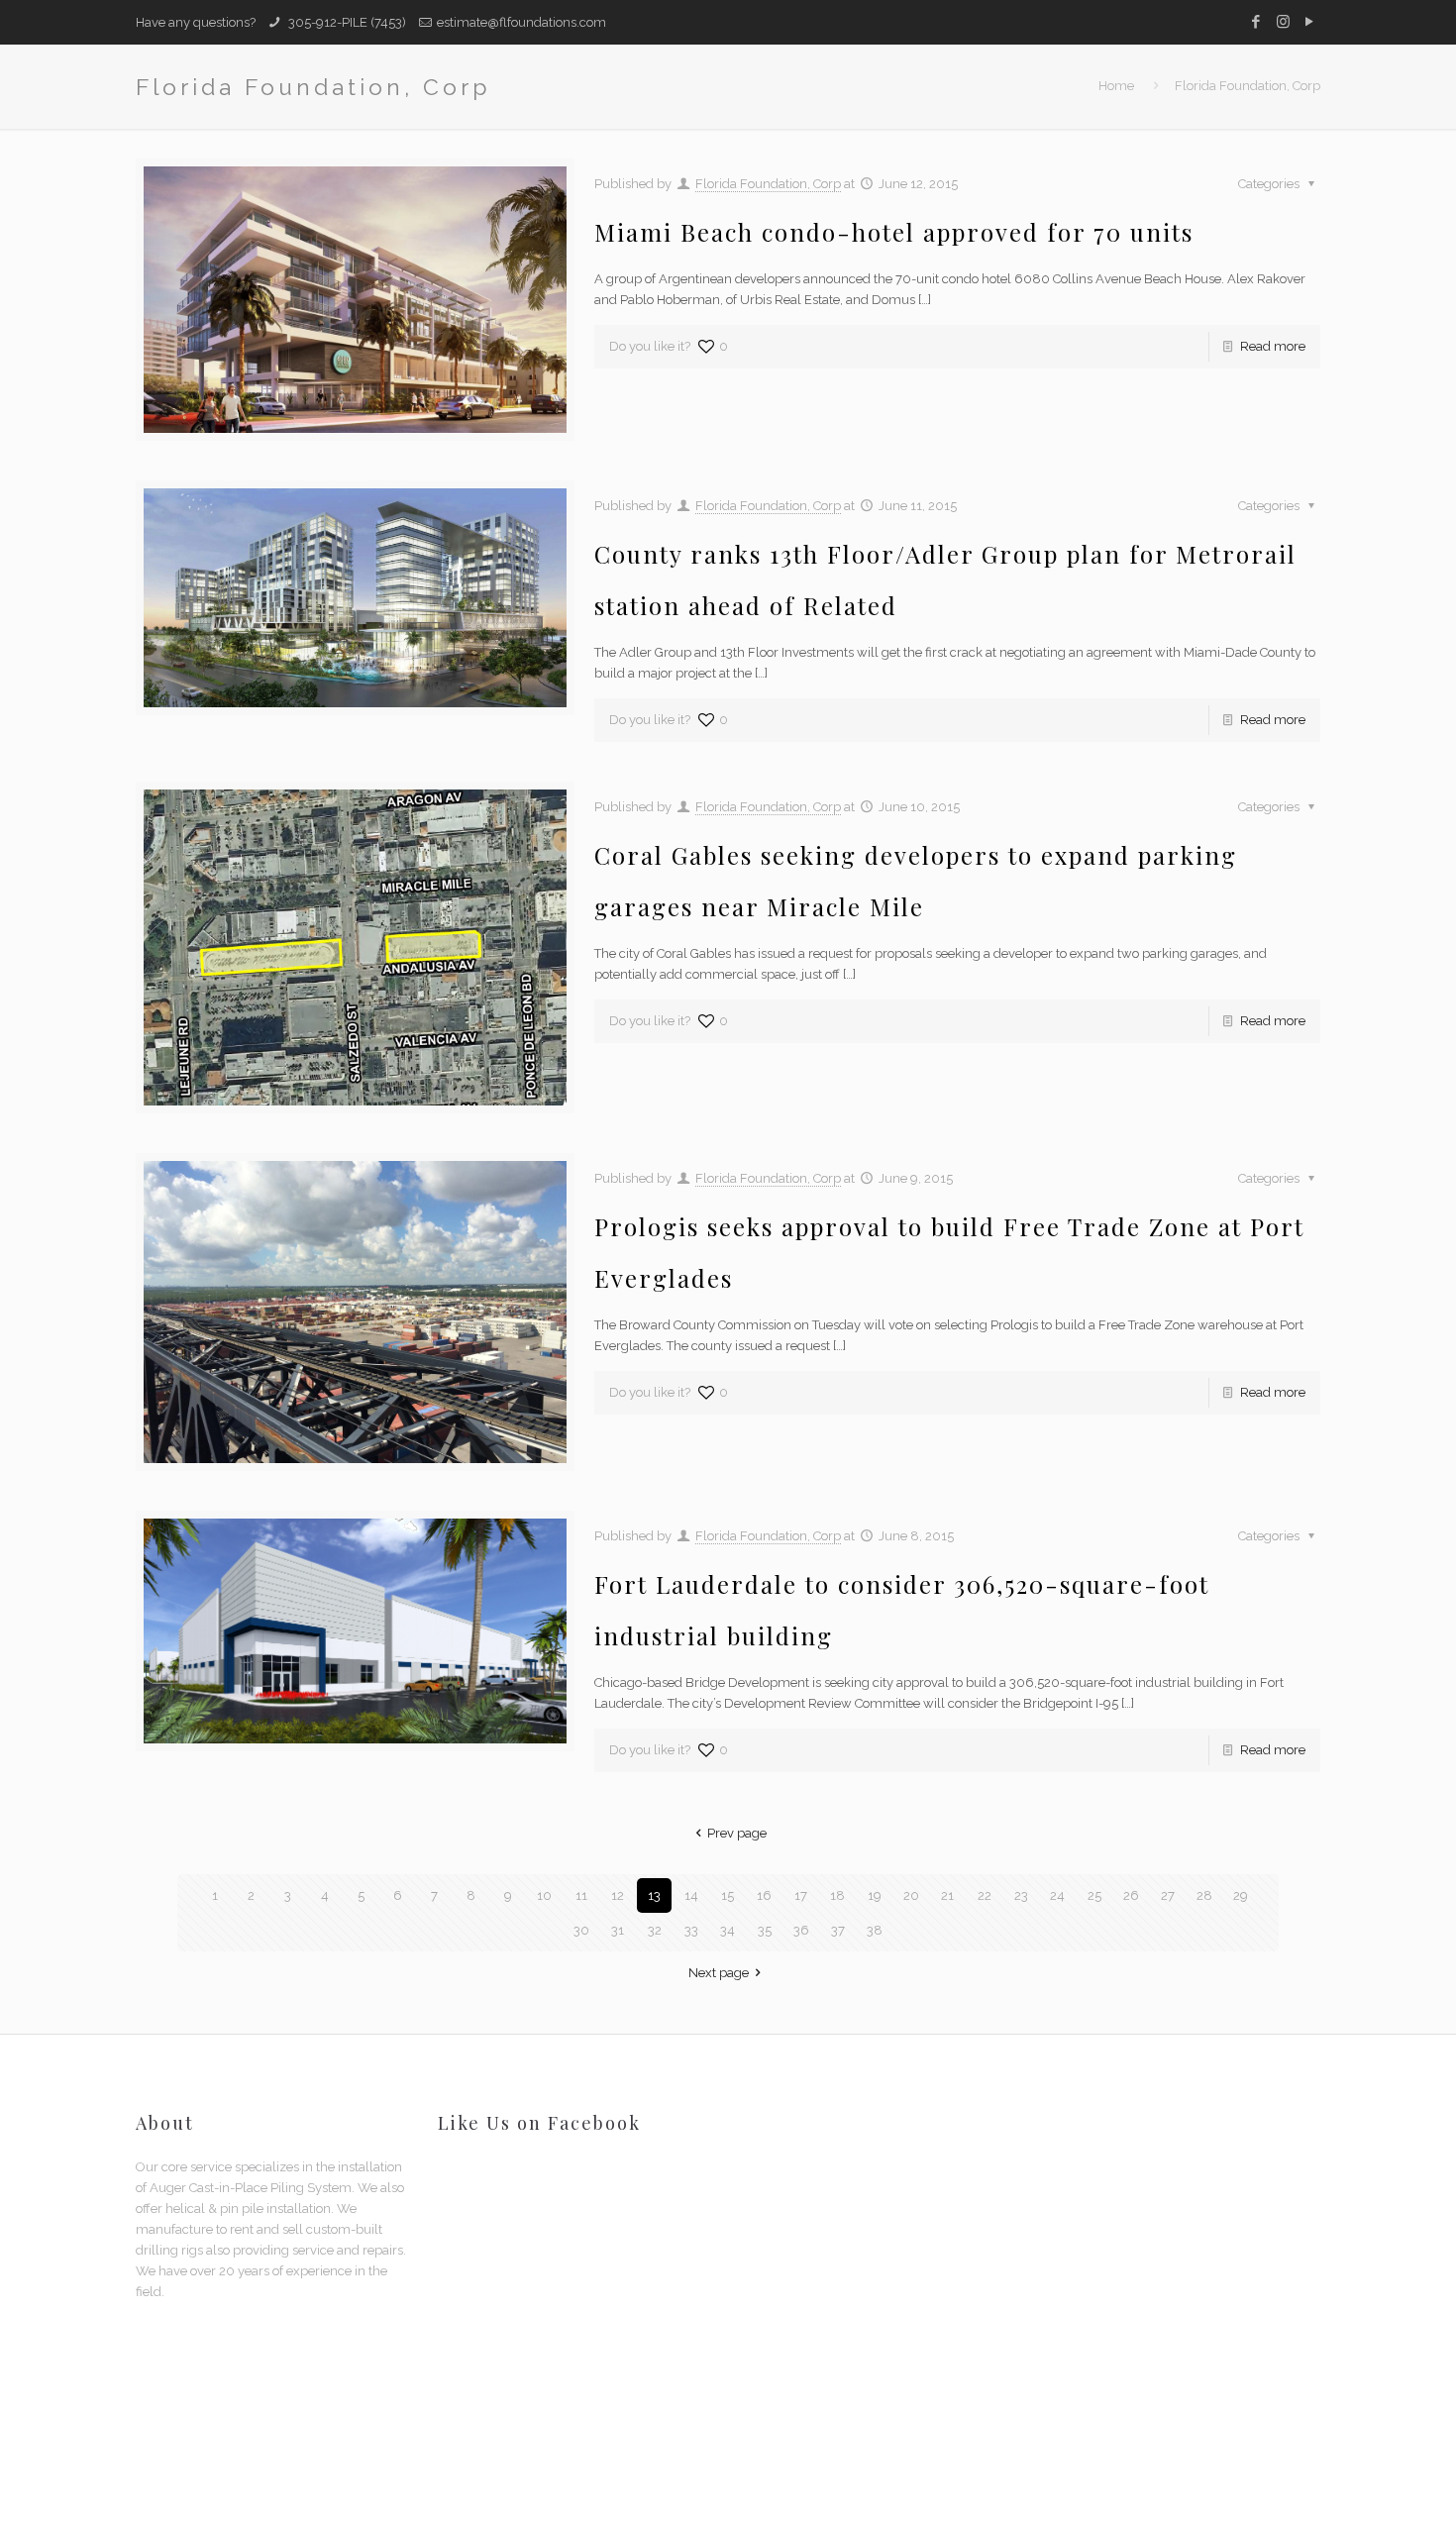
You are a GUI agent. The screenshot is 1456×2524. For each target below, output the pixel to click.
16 (764, 1895)
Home (1116, 86)
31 (618, 1930)
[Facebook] (1256, 22)
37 (838, 1930)
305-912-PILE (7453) (346, 22)
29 (1241, 1895)
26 (1131, 1895)
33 (691, 1930)
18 (837, 1895)
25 (1094, 1895)
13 (654, 1895)
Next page (719, 1973)
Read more (1273, 346)
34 (728, 1930)
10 (544, 1895)
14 (691, 1895)
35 (765, 1930)
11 (581, 1895)
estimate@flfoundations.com (521, 22)
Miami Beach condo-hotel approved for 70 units (894, 232)
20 (911, 1895)
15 (728, 1895)
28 (1204, 1895)
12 (618, 1895)
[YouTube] (1310, 22)
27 (1168, 1895)
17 (801, 1895)
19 (875, 1895)
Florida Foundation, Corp (1248, 86)
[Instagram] (1283, 22)
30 (581, 1930)
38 (875, 1930)
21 (947, 1895)
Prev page (737, 1833)
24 (1057, 1895)
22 (985, 1895)
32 (655, 1930)
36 (801, 1930)
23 (1021, 1895)
